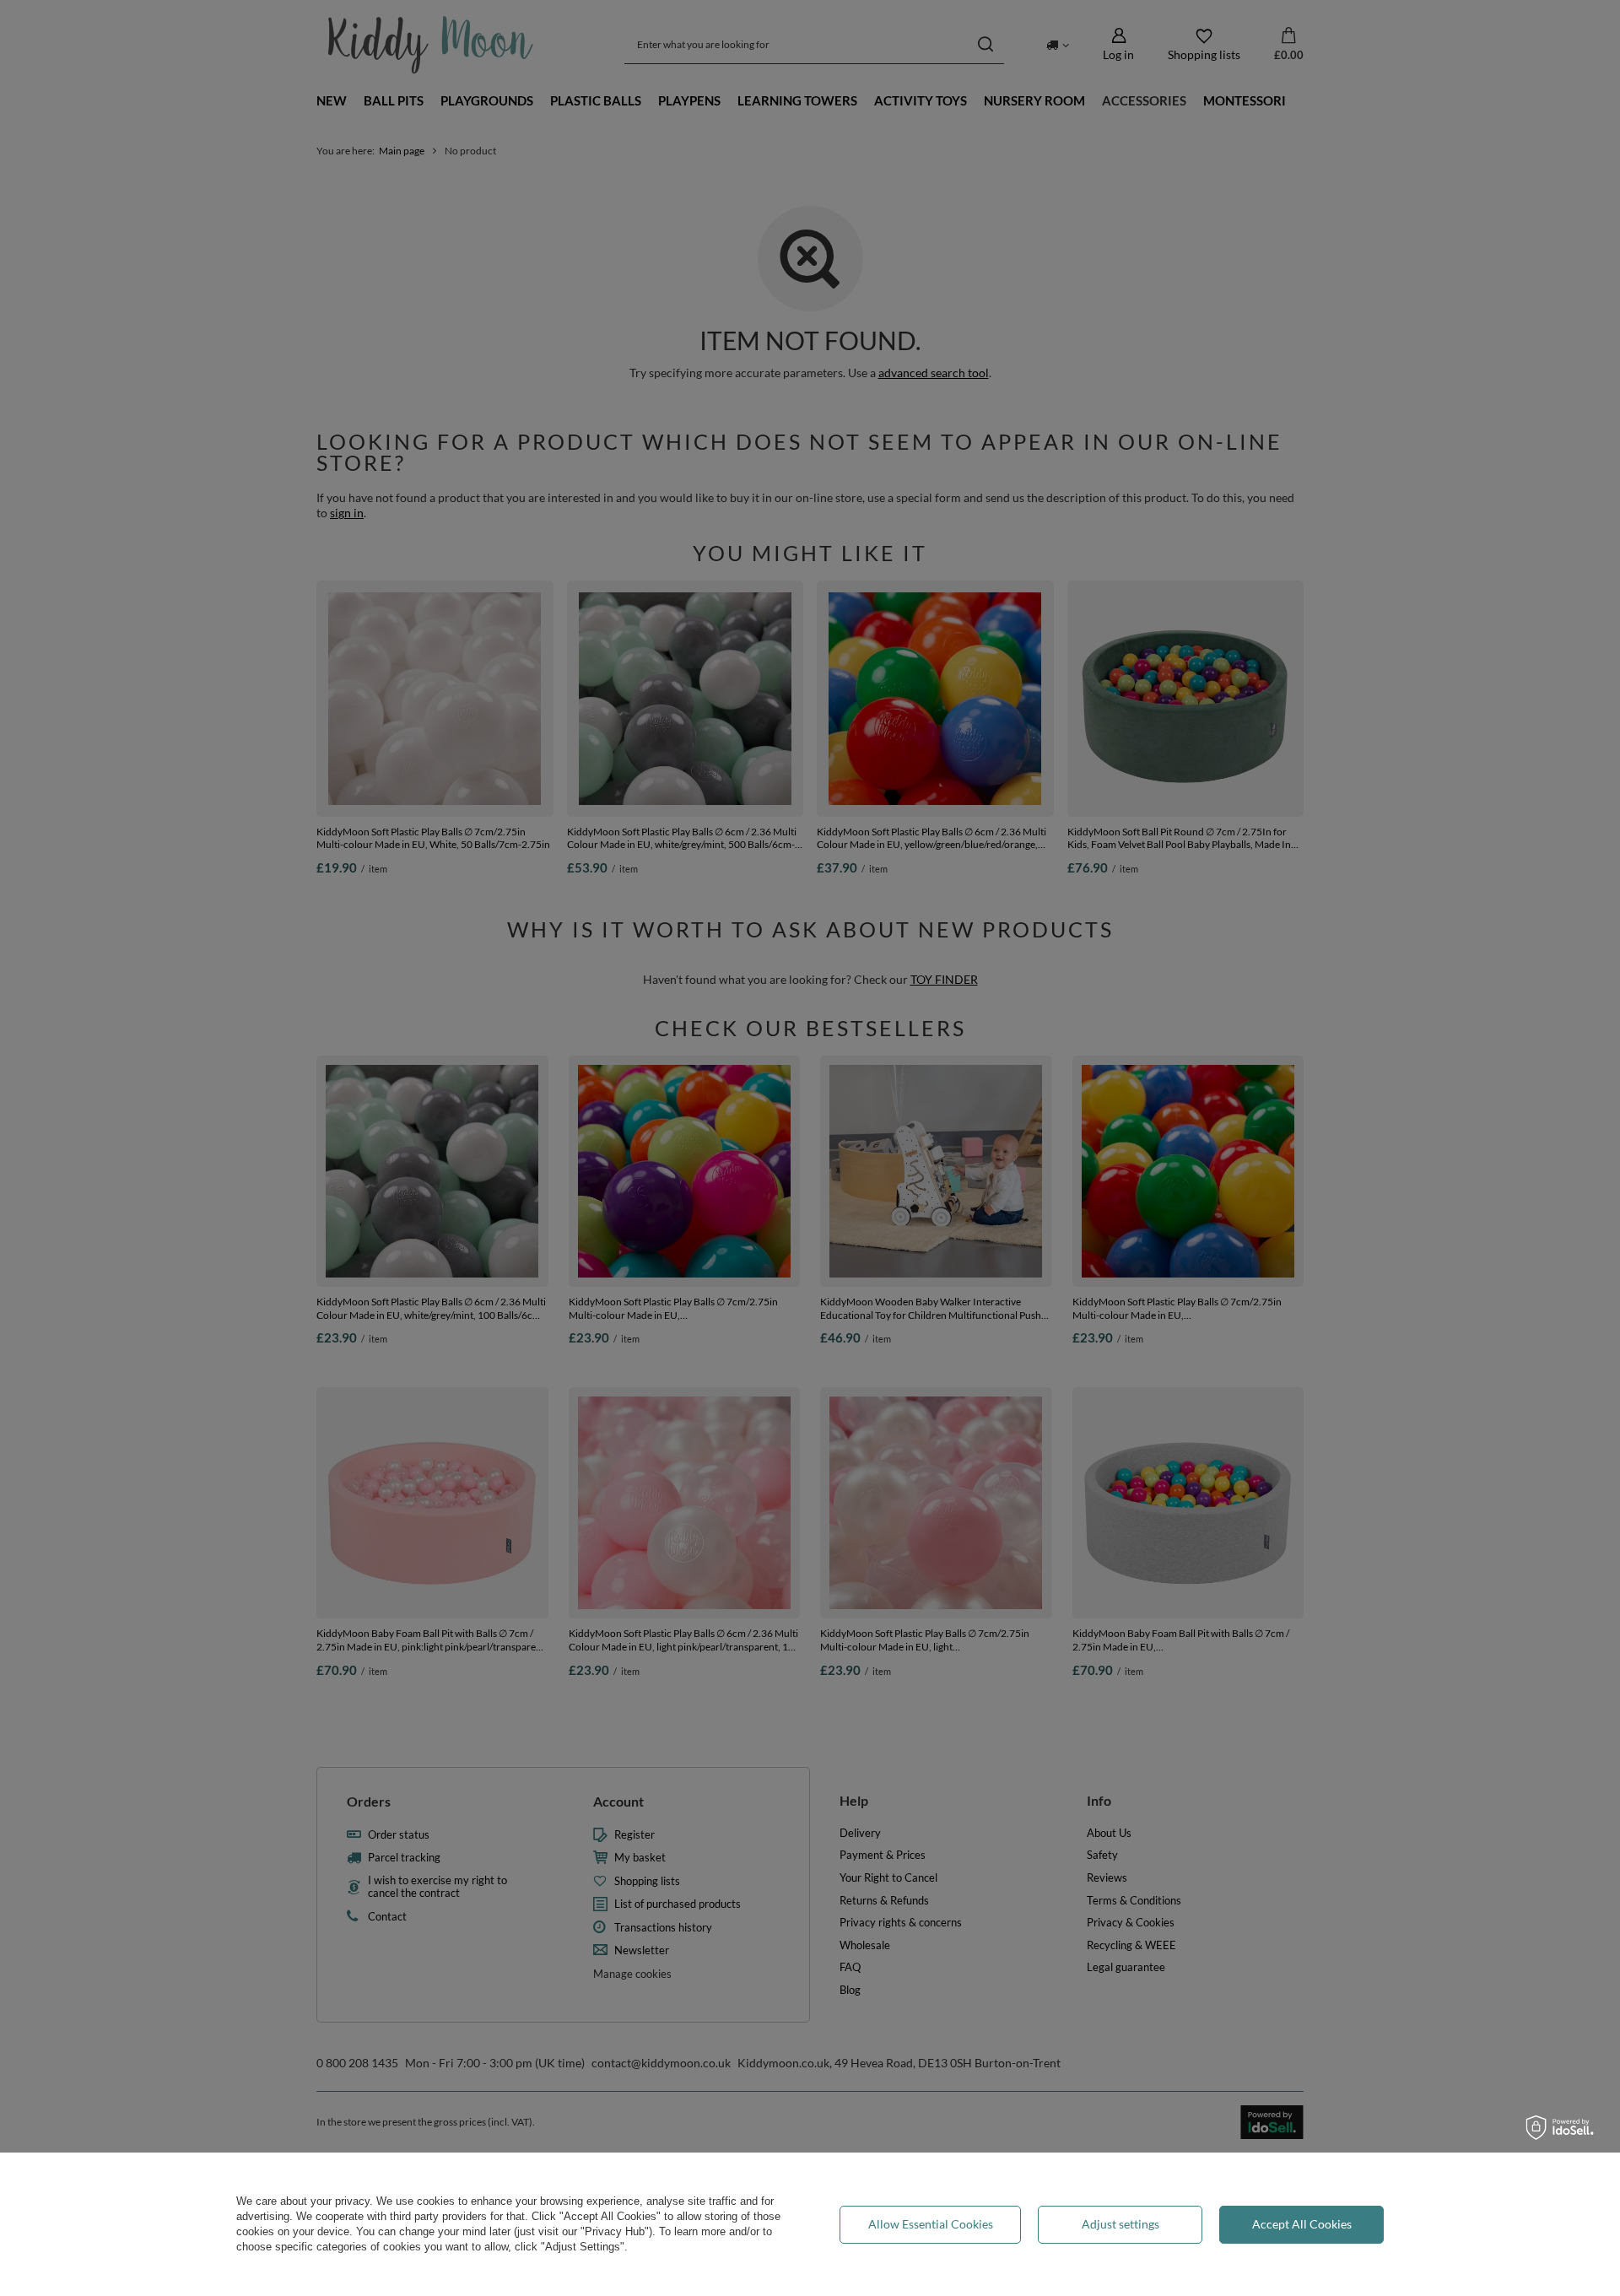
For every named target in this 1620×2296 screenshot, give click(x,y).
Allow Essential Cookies (931, 2224)
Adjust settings (1120, 2224)
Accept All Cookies (1302, 2224)
